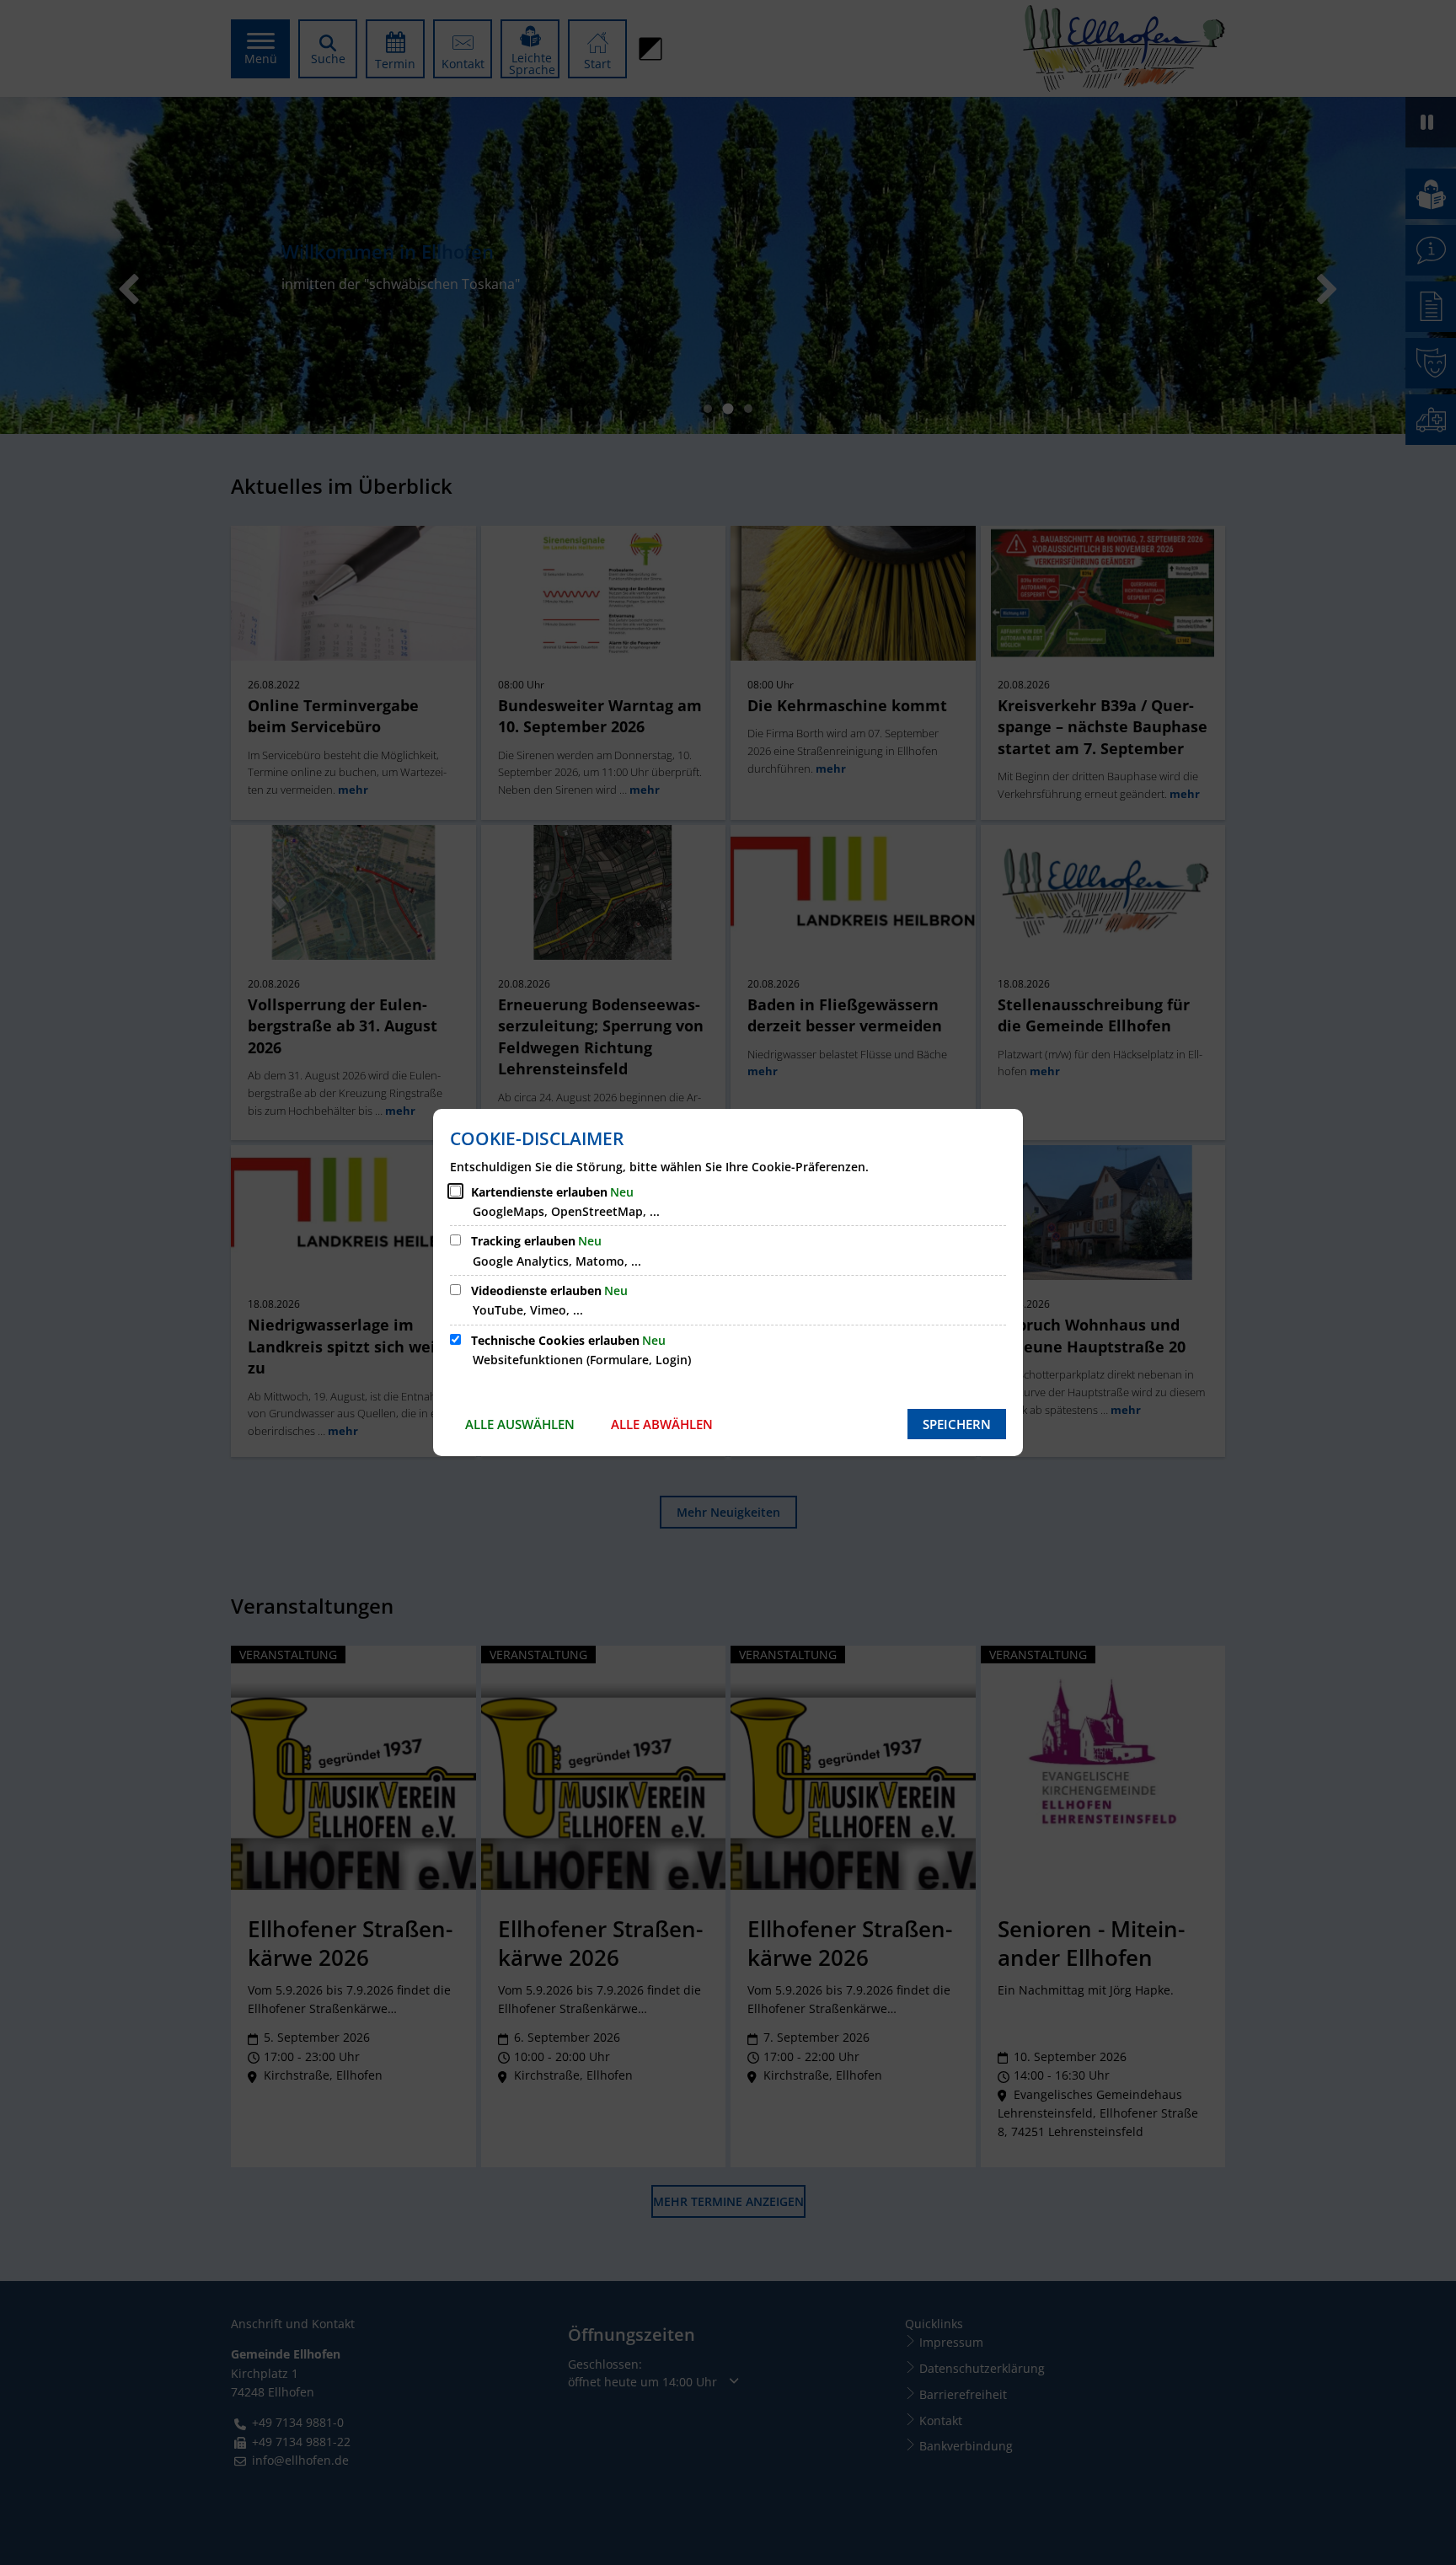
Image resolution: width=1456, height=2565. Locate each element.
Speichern (957, 1424)
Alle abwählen (662, 1424)
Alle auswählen (520, 1424)
